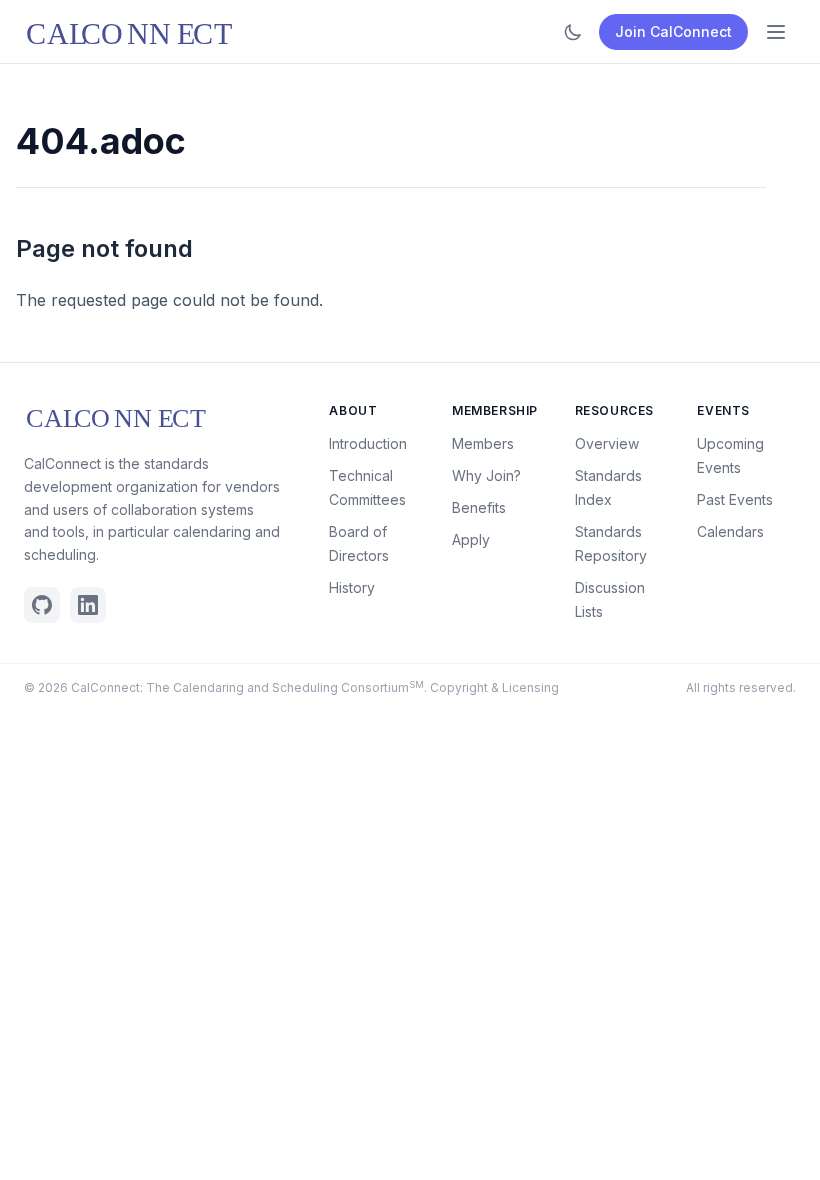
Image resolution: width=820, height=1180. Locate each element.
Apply (471, 539)
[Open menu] (776, 32)
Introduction (368, 443)
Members (483, 443)
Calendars (730, 531)
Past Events (735, 499)
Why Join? (486, 475)
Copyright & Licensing (494, 687)
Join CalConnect (673, 31)
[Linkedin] (88, 605)
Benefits (479, 507)
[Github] (42, 605)
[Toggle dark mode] (573, 32)
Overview (607, 443)
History (352, 587)
